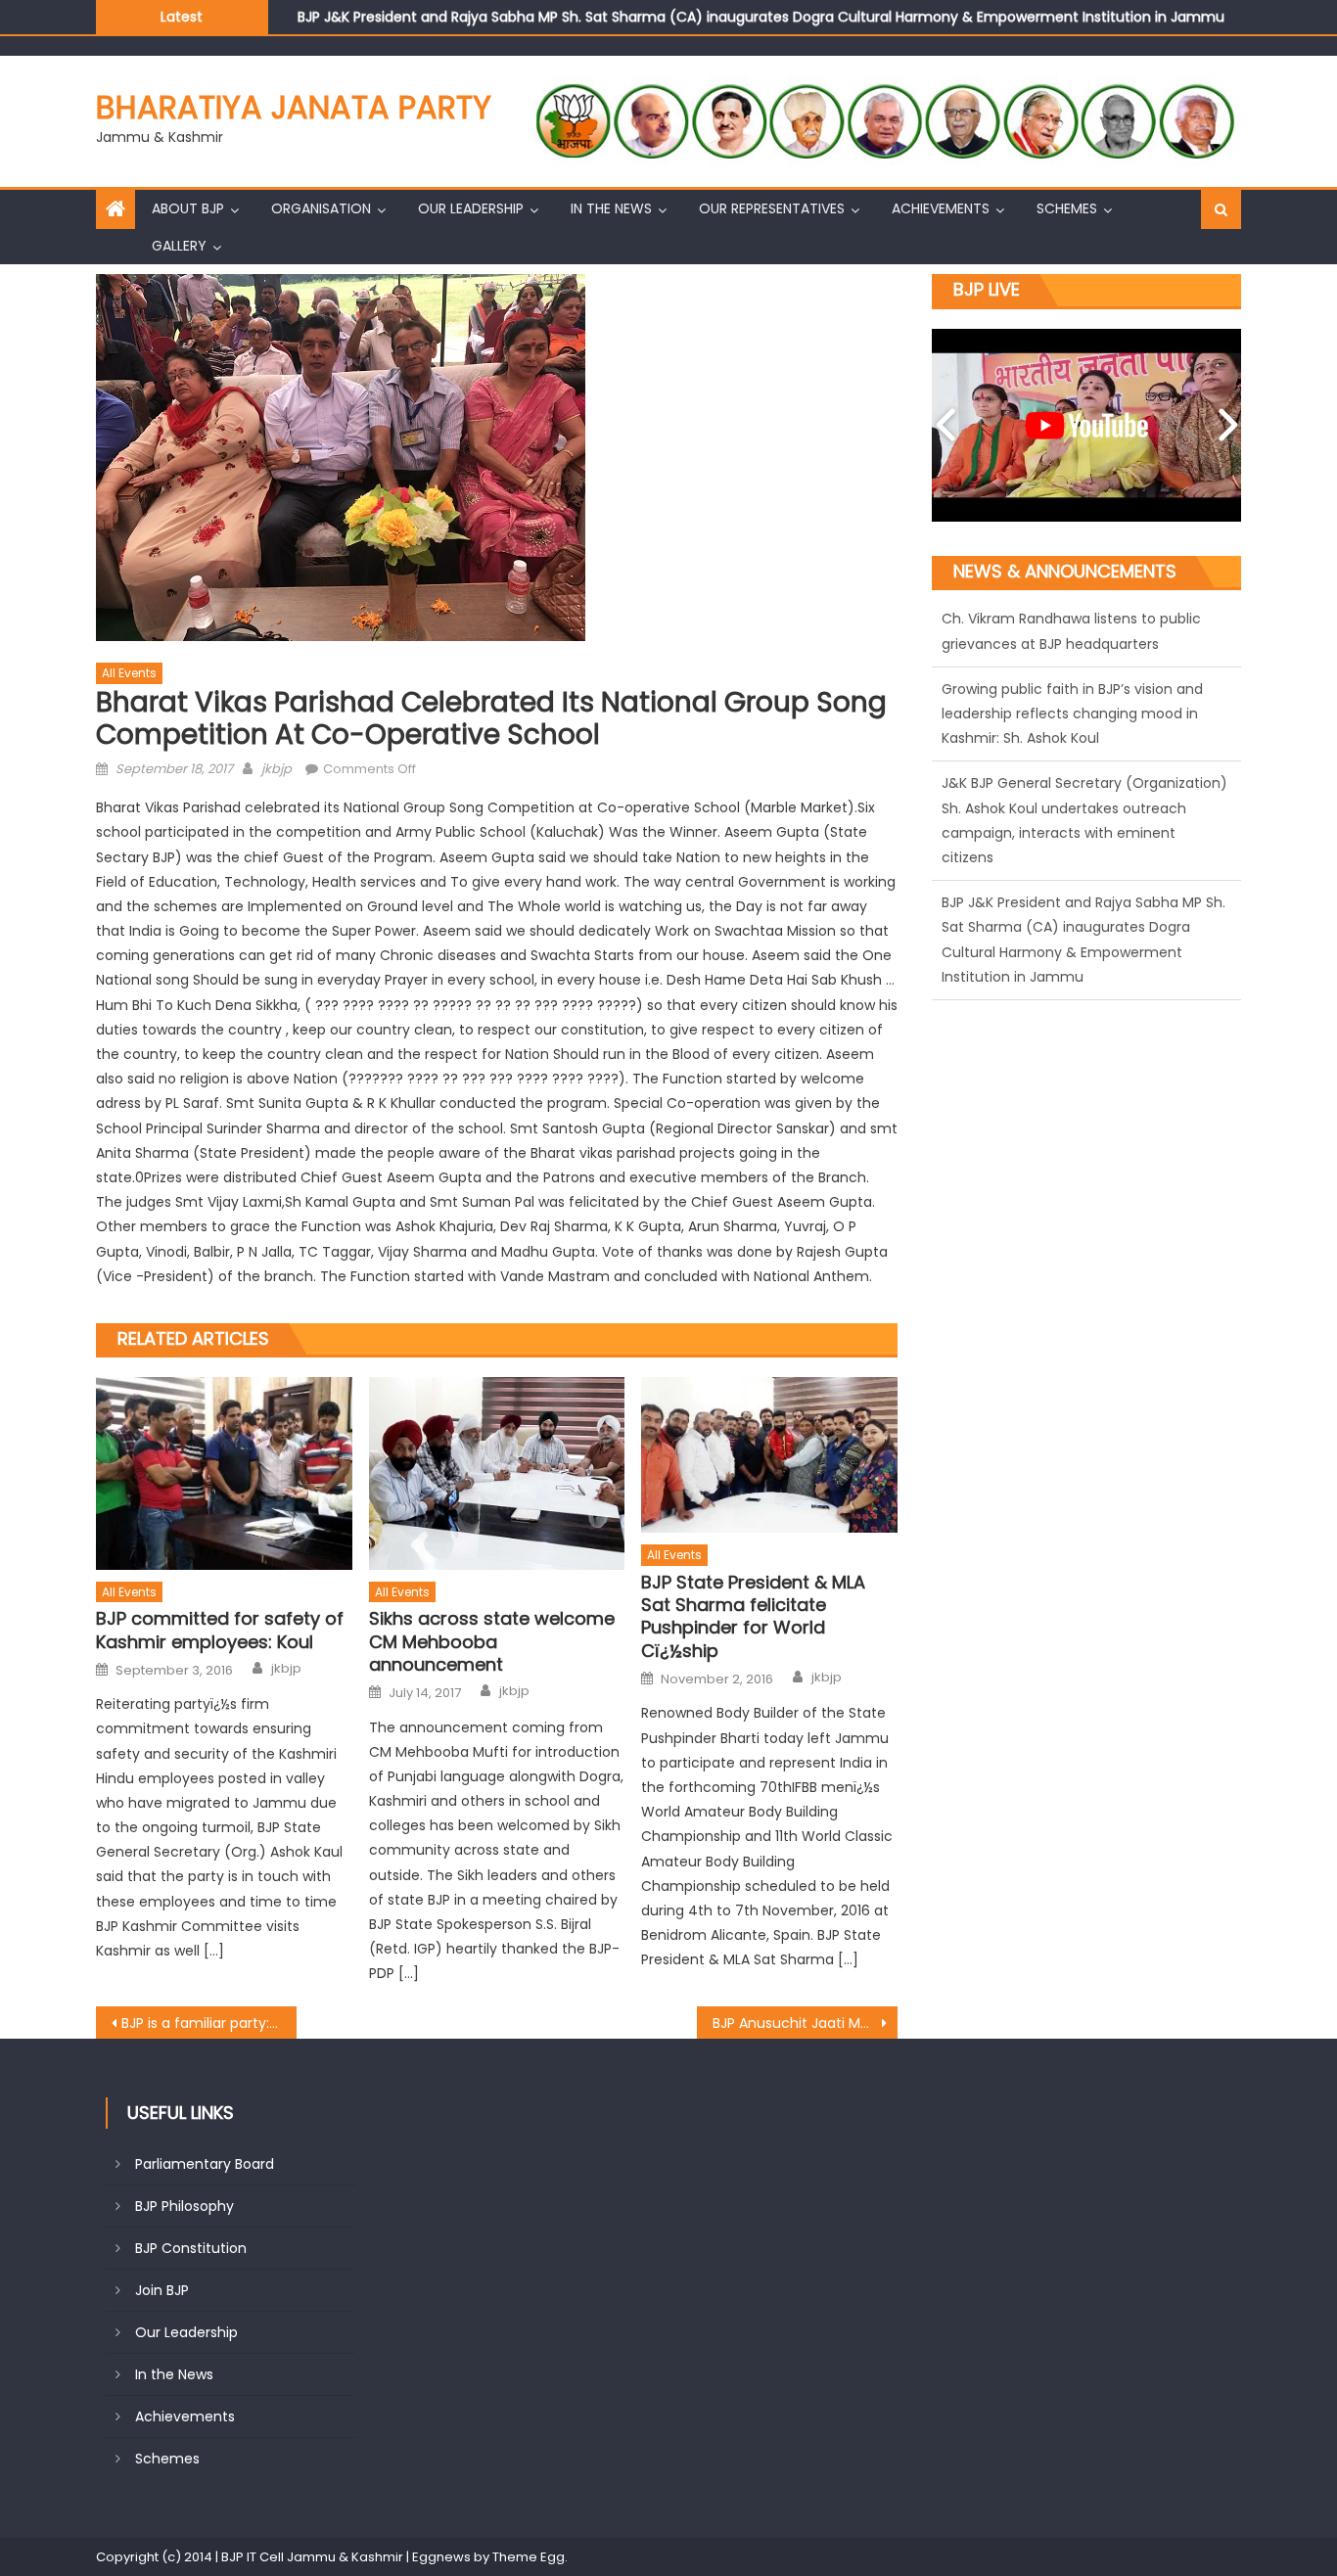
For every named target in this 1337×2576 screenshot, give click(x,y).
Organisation (321, 208)
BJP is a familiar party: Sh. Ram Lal (209, 2023)
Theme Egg (529, 2557)
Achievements (941, 208)
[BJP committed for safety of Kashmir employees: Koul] (224, 1473)
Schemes (1067, 208)
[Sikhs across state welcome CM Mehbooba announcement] (497, 1473)
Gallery (179, 246)
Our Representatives (772, 208)
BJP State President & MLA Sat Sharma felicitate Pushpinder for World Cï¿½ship (753, 1617)
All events (129, 673)
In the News (611, 208)
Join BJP (162, 2290)
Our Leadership (471, 208)
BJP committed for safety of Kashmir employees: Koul (220, 1630)
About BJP (188, 208)
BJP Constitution (191, 2248)
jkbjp (277, 769)
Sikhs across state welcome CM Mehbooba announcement (492, 1641)
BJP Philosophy (184, 2206)
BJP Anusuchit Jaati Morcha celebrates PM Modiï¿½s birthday (805, 2023)
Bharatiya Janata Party (294, 107)
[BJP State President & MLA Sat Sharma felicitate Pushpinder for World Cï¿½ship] (769, 1455)
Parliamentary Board (205, 2164)
